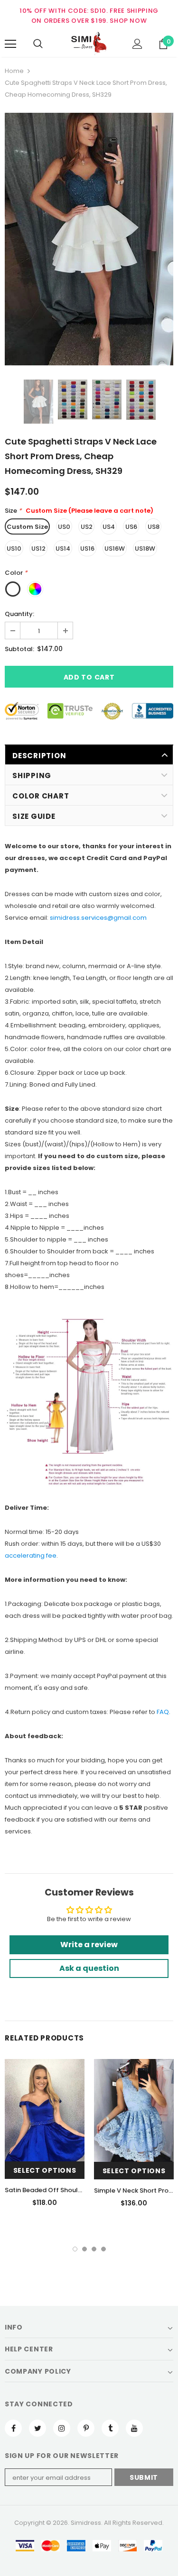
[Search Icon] (38, 44)
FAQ (163, 1712)
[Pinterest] (86, 2428)
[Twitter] (37, 2428)
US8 (154, 527)
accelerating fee (31, 1556)
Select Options (45, 2170)
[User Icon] (137, 44)
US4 (109, 527)
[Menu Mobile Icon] (10, 44)
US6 (131, 527)
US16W (115, 549)
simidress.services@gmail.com (98, 918)
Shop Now (128, 21)
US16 (87, 549)
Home (14, 71)
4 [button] (103, 2249)
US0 (64, 527)
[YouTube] (134, 2428)
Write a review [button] (89, 1945)
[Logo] (89, 44)
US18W (145, 549)
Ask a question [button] (89, 1968)
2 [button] (84, 2249)
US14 (63, 549)
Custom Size (27, 527)
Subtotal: (19, 649)
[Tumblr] (110, 2428)
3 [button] (94, 2249)
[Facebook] (13, 2428)
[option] (89, 239)
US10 (14, 549)
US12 (38, 549)
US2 (87, 527)
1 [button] (75, 2249)
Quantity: (19, 614)
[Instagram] (62, 2428)
